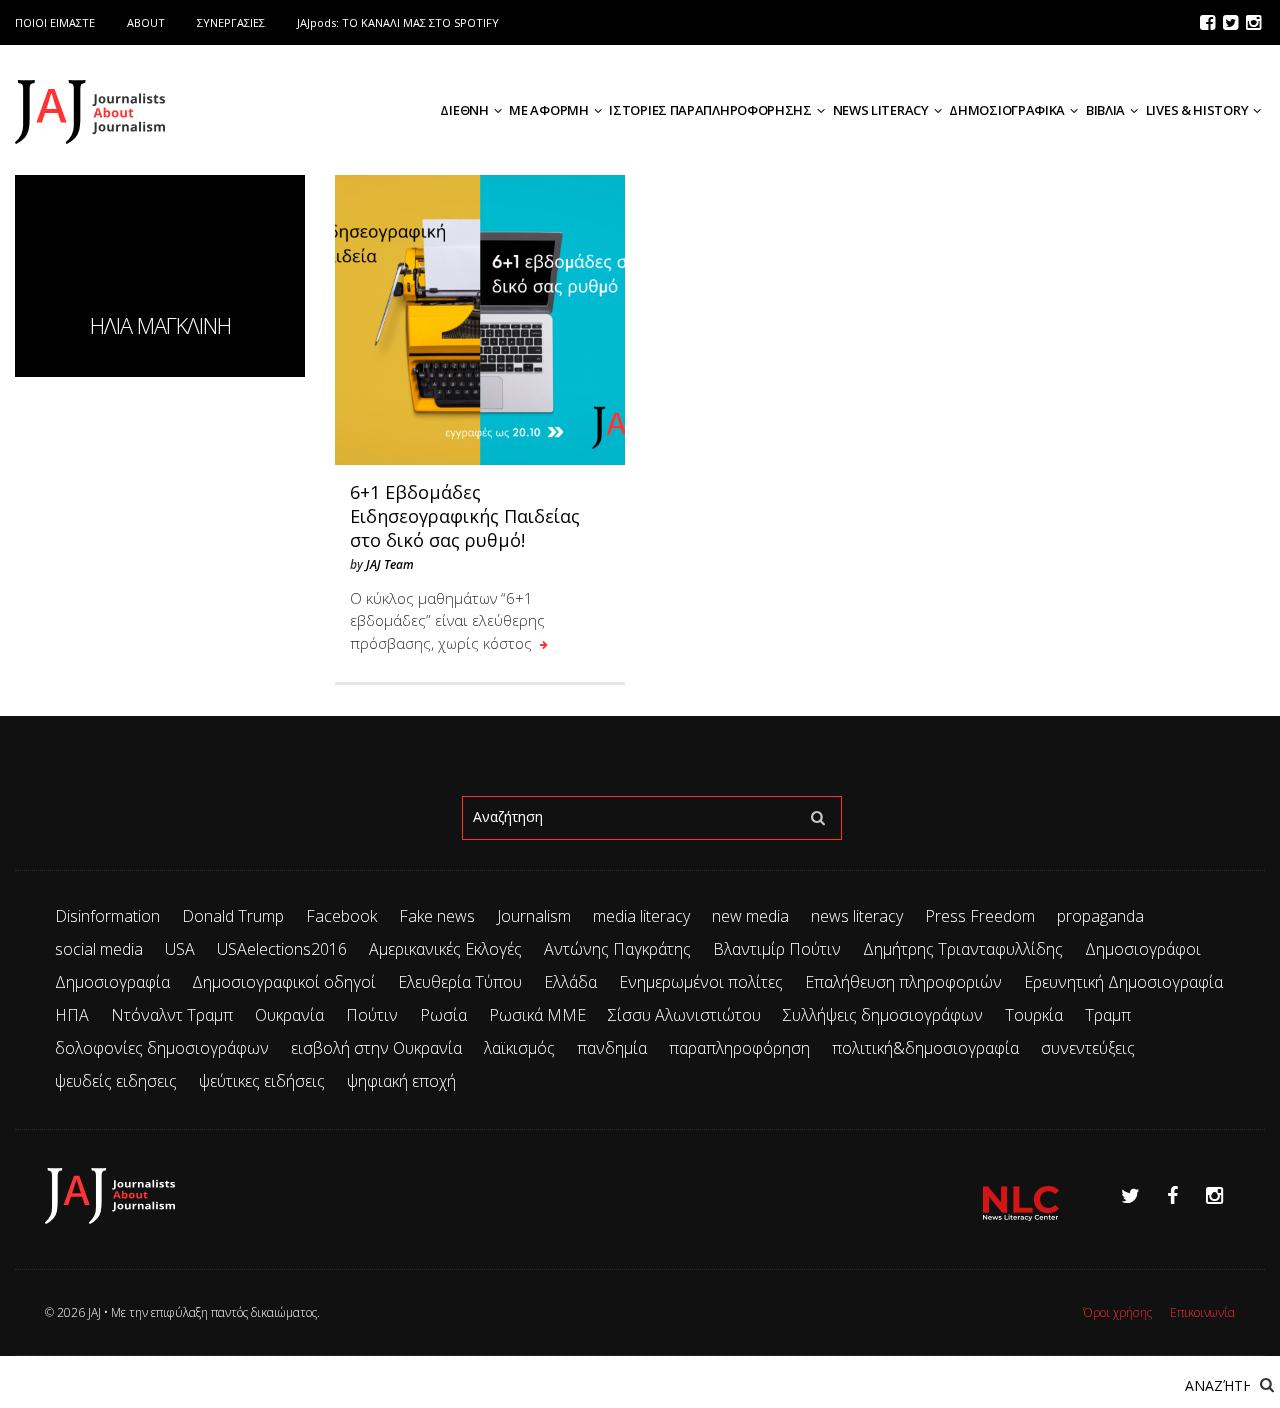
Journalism (534, 916)
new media (750, 916)
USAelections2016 (282, 949)
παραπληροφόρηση (739, 1048)
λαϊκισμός (519, 1048)
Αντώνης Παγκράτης (617, 949)
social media (99, 949)
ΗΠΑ (72, 1015)
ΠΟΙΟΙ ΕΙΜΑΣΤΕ (55, 22)
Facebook (341, 916)
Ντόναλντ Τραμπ (172, 1015)
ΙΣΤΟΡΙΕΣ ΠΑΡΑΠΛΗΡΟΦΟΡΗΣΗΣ (710, 110)
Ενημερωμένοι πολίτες (701, 982)
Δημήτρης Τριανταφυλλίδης (963, 949)
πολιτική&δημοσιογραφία (925, 1048)
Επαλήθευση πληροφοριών (903, 982)
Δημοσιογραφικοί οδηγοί (284, 982)
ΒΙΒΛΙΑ (1105, 110)
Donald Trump (233, 916)
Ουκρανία (289, 1015)
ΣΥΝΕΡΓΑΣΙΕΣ (231, 22)
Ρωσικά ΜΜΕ (537, 1015)
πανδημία (612, 1048)
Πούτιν (372, 1015)
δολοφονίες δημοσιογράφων (162, 1048)
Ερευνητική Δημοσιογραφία (1123, 982)
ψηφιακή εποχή (401, 1081)
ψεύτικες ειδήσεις (262, 1081)
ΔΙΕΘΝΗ (464, 110)
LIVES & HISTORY (1197, 110)
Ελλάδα (570, 982)
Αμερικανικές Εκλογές (445, 949)
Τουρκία (1034, 1015)
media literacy (641, 916)
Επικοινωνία (1202, 1312)
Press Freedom (980, 916)
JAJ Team (390, 564)
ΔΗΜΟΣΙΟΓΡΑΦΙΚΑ (1007, 110)
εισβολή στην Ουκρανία (376, 1048)
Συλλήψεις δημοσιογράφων (883, 1015)
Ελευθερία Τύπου (460, 982)
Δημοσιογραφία (112, 982)
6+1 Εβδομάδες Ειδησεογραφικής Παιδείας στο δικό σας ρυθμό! (465, 516)
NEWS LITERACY (881, 110)
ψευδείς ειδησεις (116, 1081)
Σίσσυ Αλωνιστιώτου (684, 1015)
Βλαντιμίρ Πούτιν (777, 949)
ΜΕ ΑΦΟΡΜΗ (548, 110)
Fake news (437, 916)
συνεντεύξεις (1088, 1048)
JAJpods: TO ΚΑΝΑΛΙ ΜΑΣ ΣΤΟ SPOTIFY (398, 22)
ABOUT (146, 22)
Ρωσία (443, 1015)
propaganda (1100, 916)
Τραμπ (1108, 1015)
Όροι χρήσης (1117, 1312)
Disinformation (107, 916)
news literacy (857, 916)
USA (180, 949)
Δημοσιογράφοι (1143, 949)
